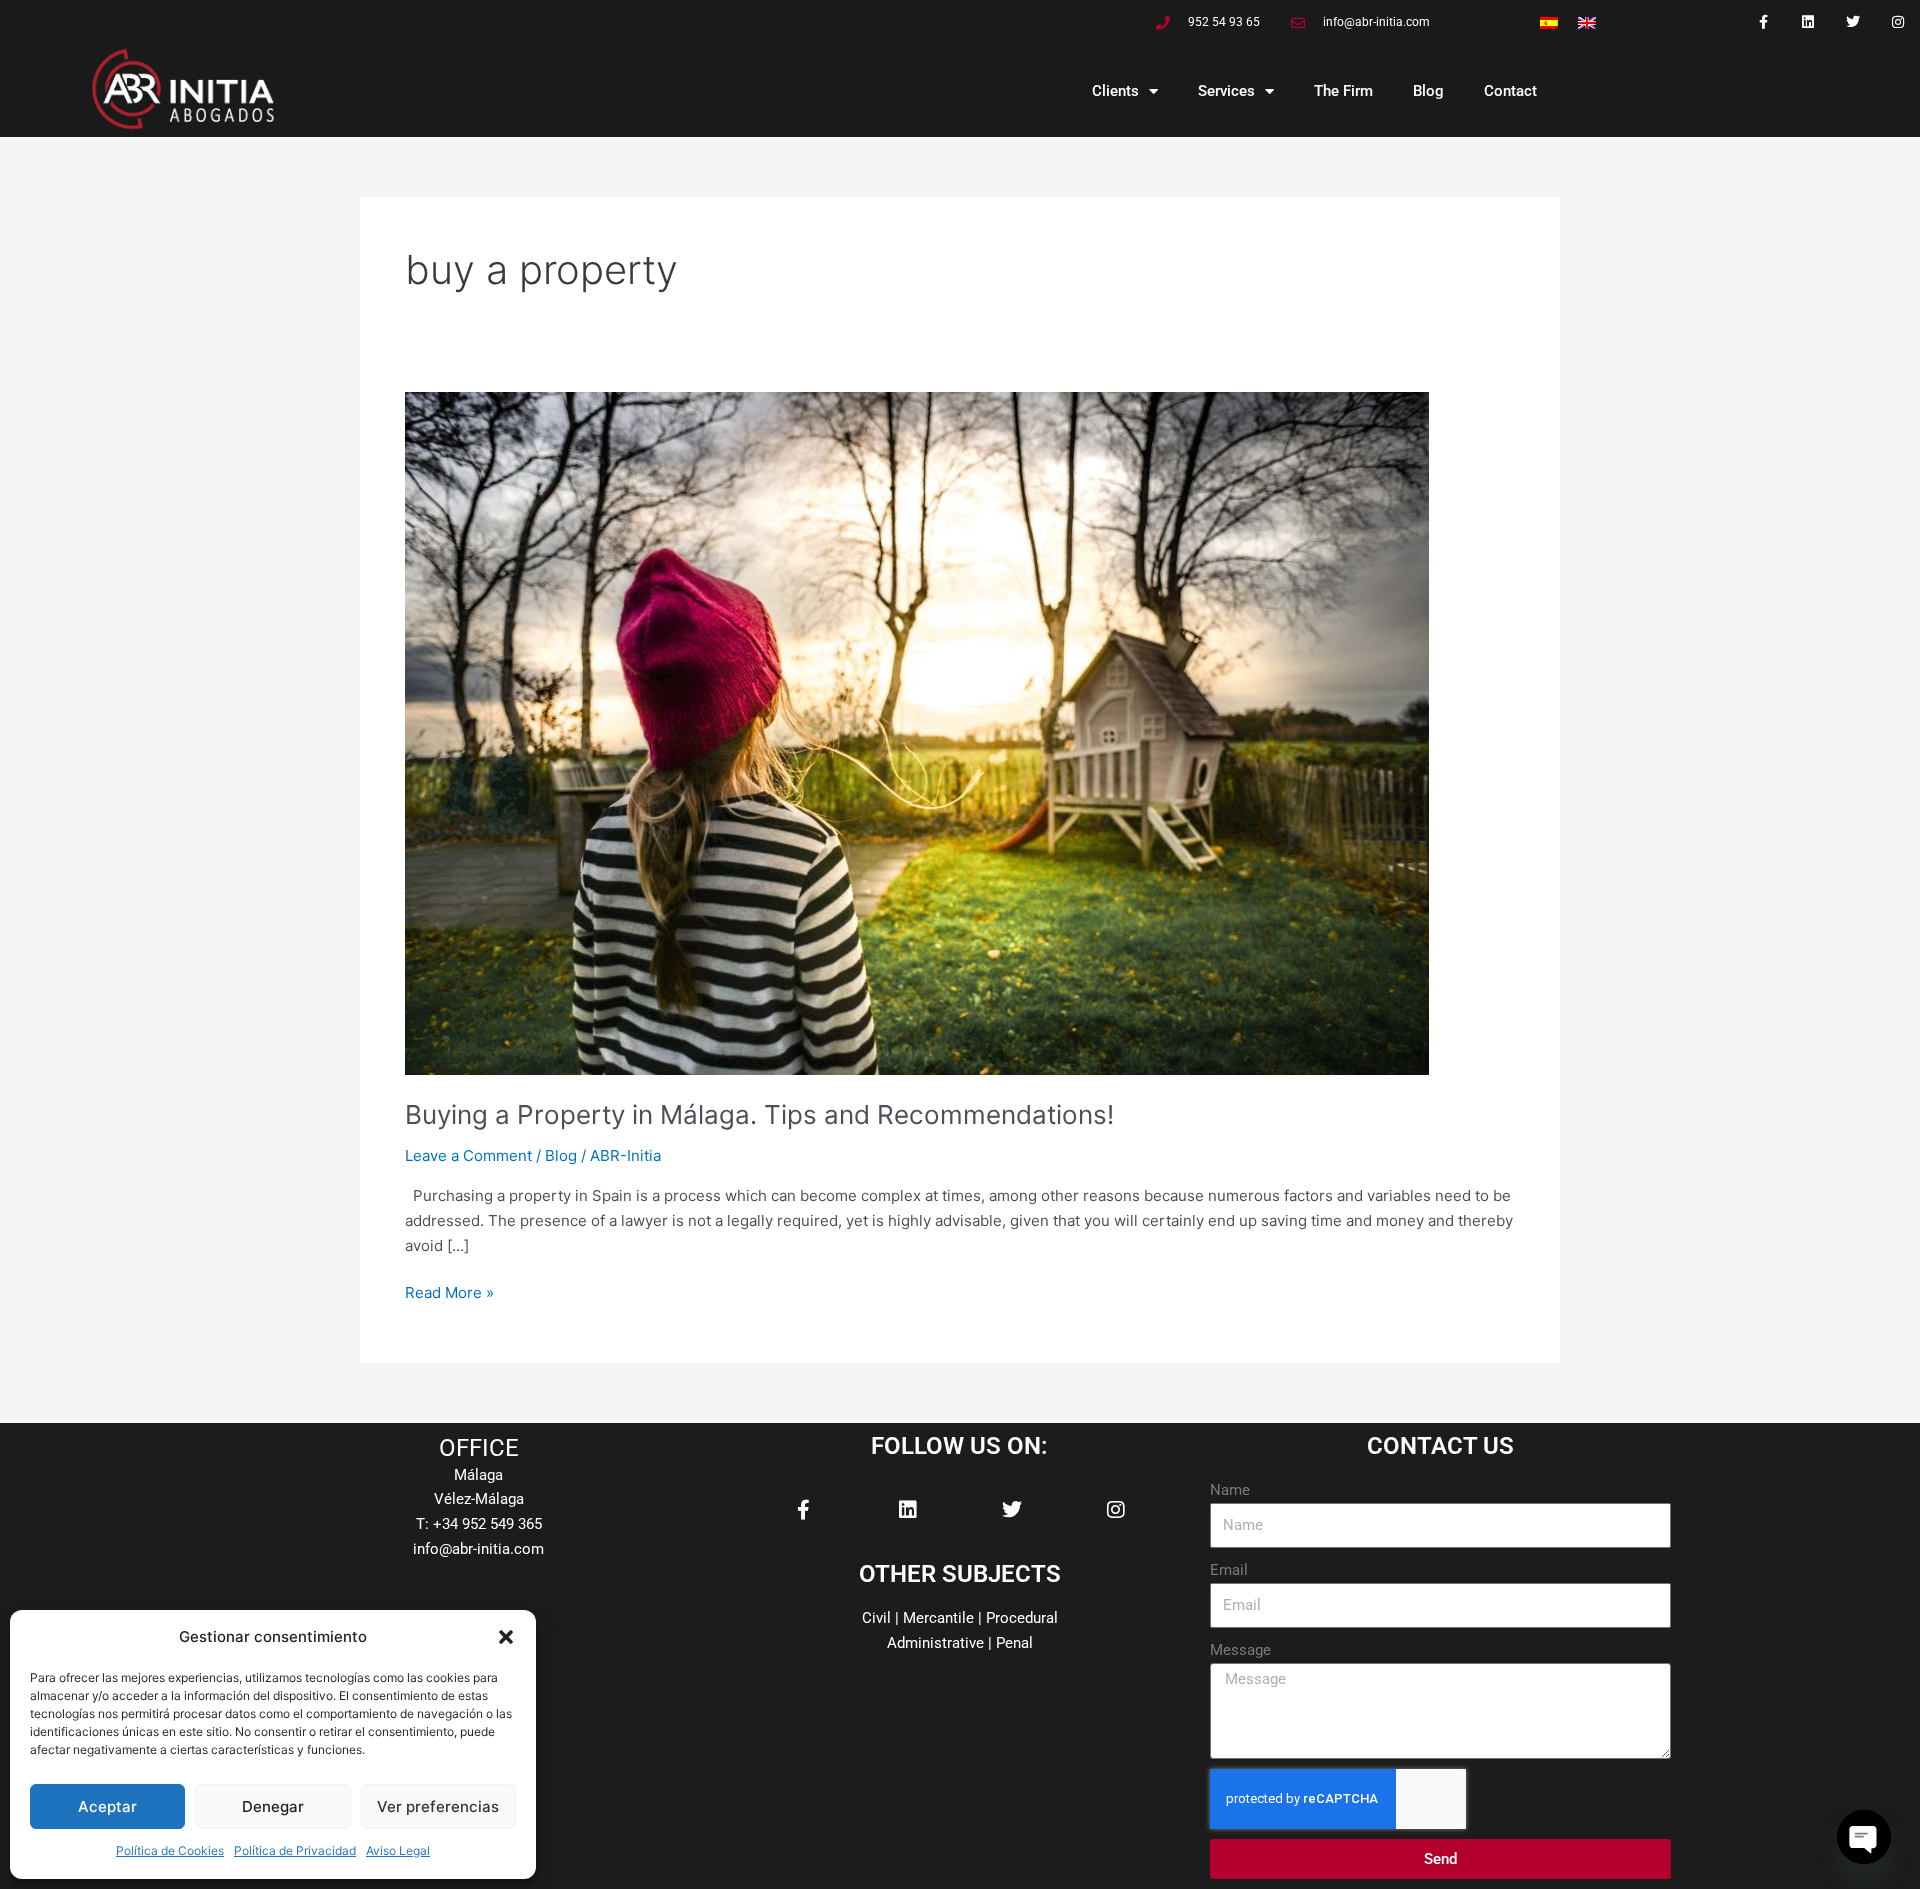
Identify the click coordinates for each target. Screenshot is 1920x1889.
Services (1226, 91)
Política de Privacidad (295, 1850)
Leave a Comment (468, 1155)
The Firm (1343, 91)
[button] (506, 1637)
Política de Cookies (170, 1850)
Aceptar (107, 1806)
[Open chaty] (1864, 1837)
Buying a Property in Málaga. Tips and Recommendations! (759, 1114)
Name (1230, 1490)
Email (1229, 1570)
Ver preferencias (438, 1806)
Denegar (273, 1806)
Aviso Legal (398, 1850)
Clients (1115, 91)
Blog (1428, 91)
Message (1240, 1650)
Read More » (449, 1291)
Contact (1510, 91)
